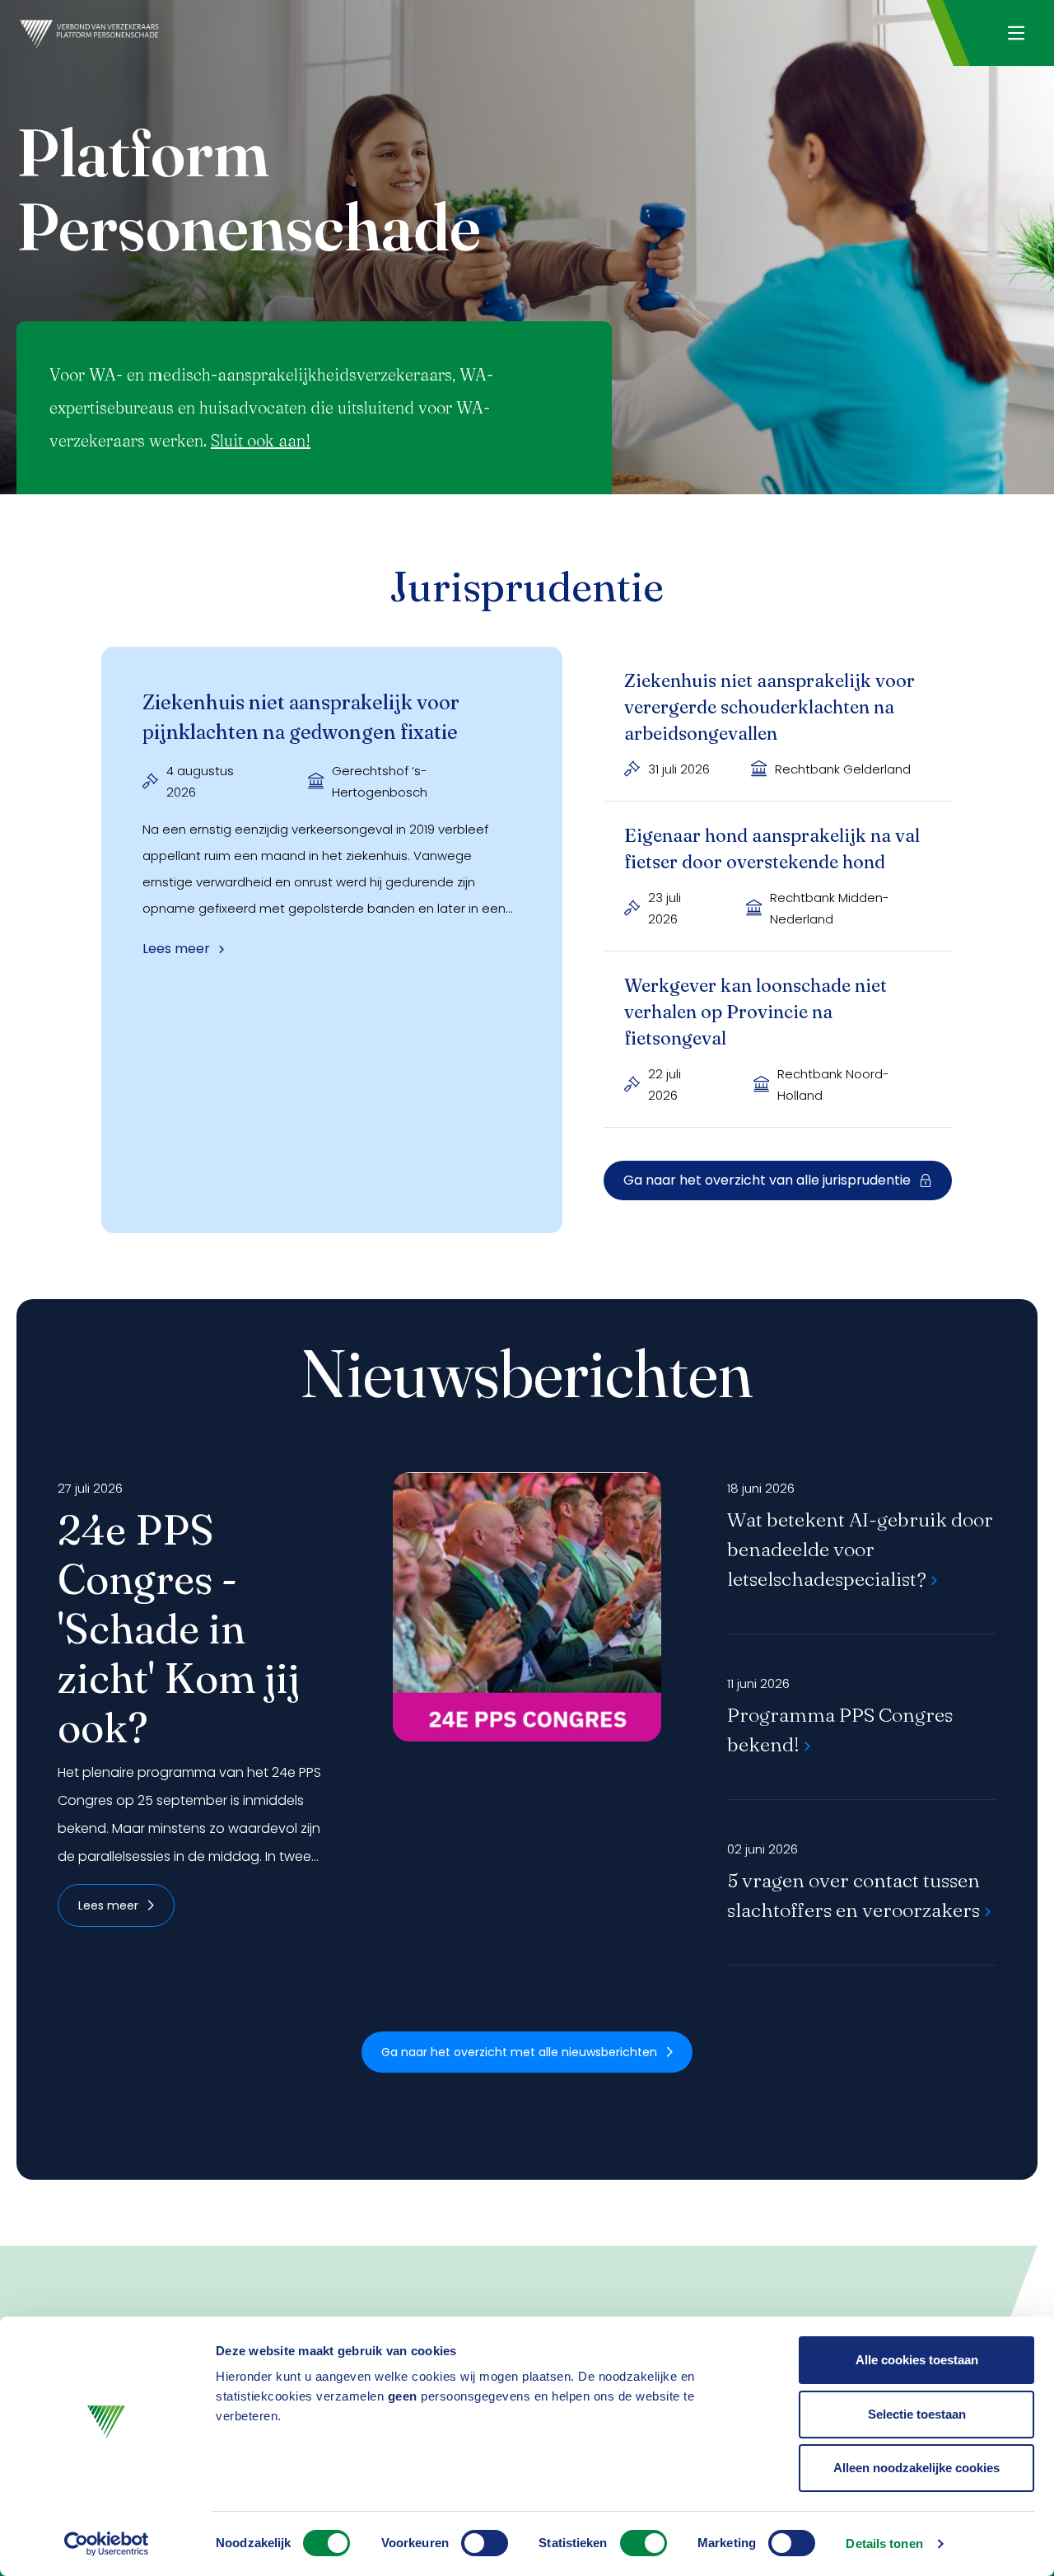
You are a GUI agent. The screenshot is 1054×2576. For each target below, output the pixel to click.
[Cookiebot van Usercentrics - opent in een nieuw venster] (107, 2544)
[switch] (485, 2543)
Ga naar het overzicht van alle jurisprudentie (767, 1180)
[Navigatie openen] (1016, 33)
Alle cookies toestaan (917, 2360)
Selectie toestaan (917, 2414)
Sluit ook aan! (261, 440)
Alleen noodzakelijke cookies (916, 2468)
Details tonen (884, 2543)
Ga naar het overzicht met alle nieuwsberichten (519, 2052)
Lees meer (108, 1905)
